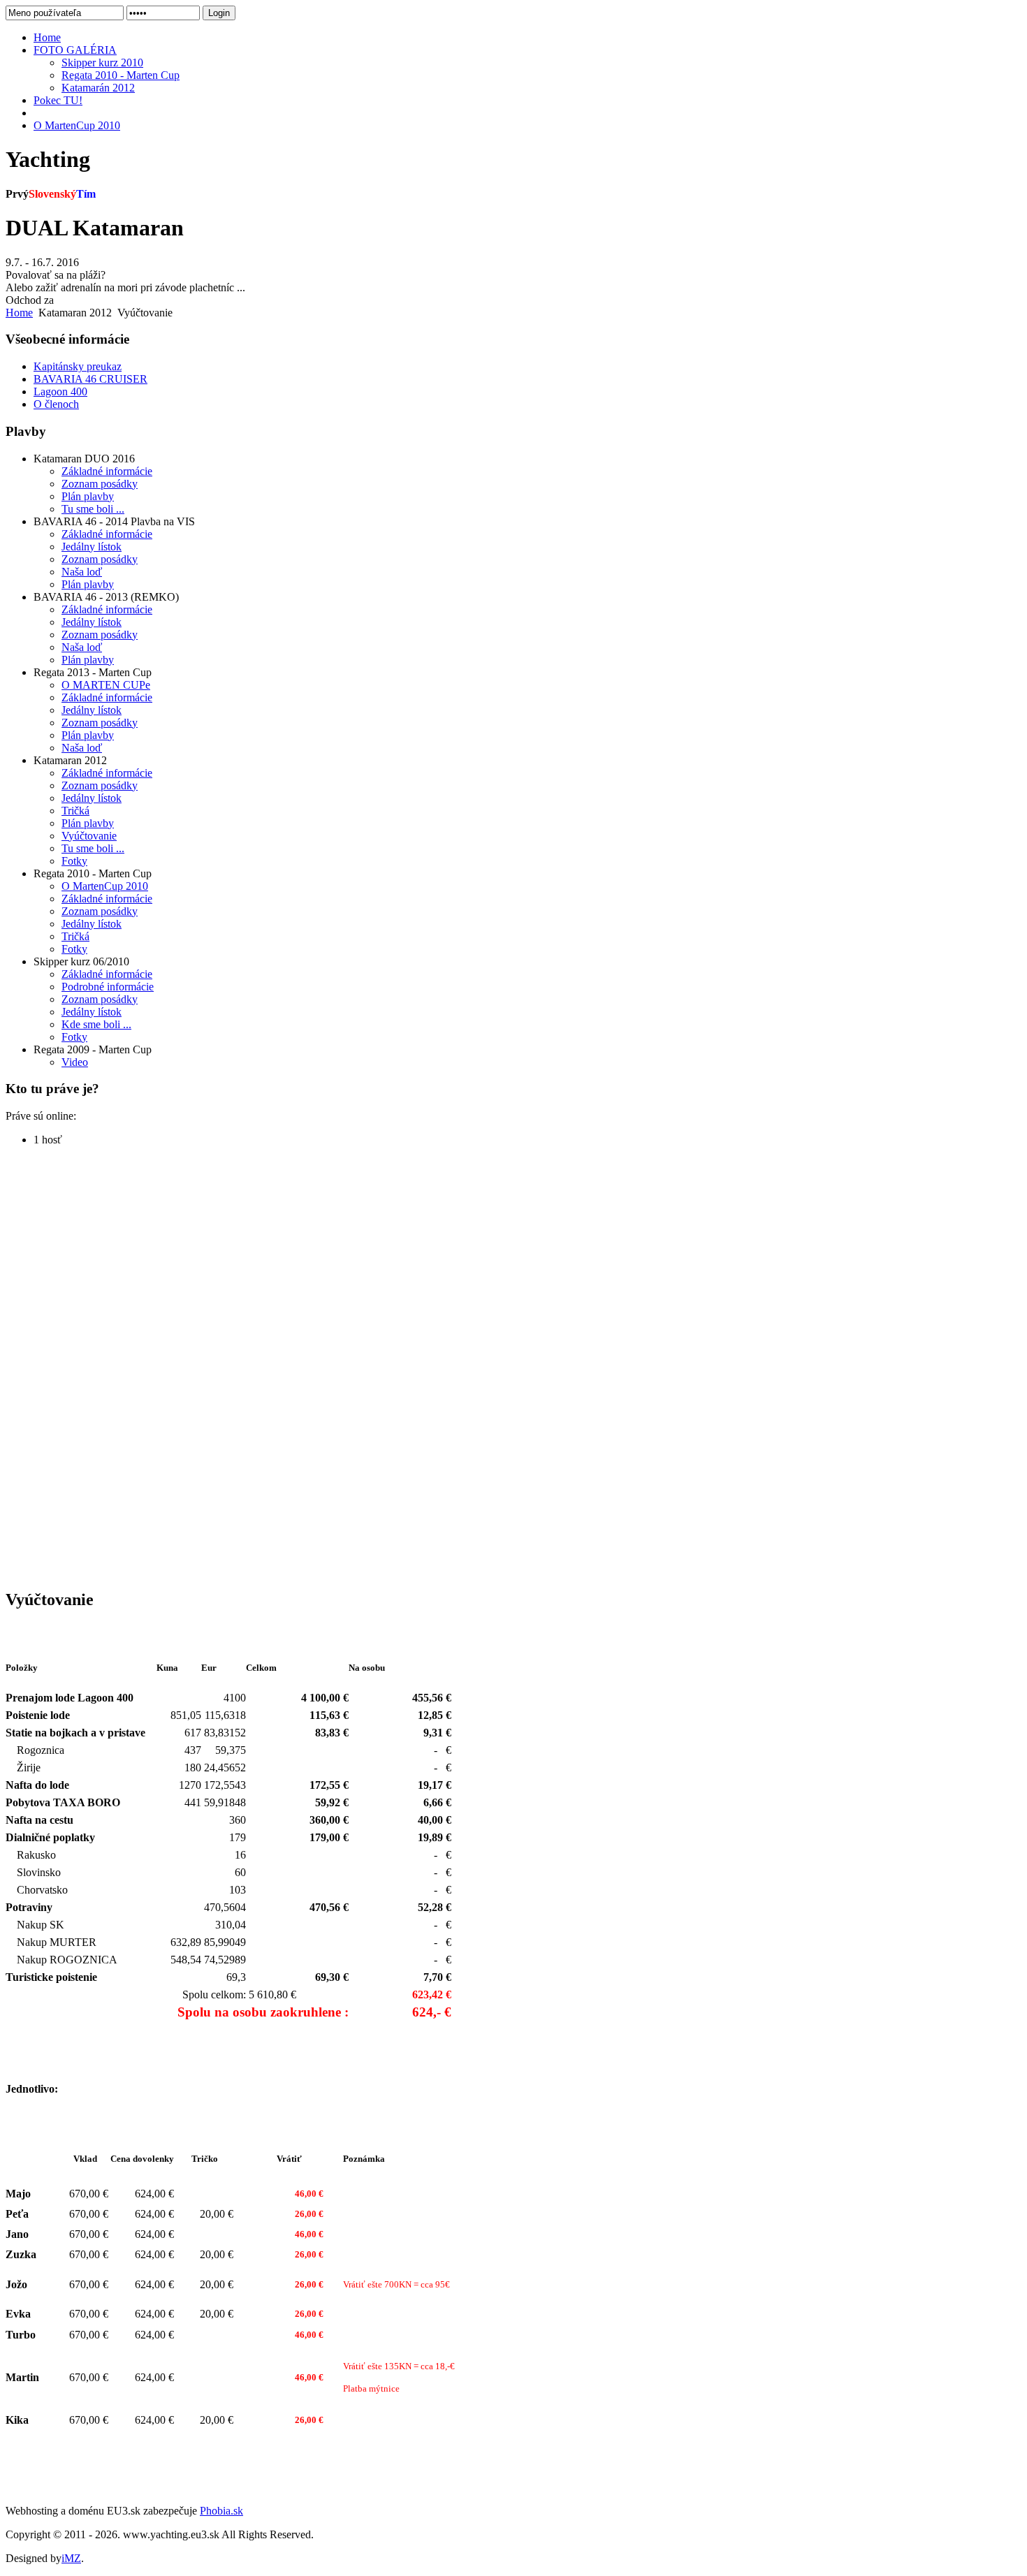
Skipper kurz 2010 (102, 63)
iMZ (71, 2558)
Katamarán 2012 (98, 88)
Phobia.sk (221, 2511)
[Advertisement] (61, 1367)
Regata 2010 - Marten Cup (121, 75)
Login (219, 13)
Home (19, 313)
